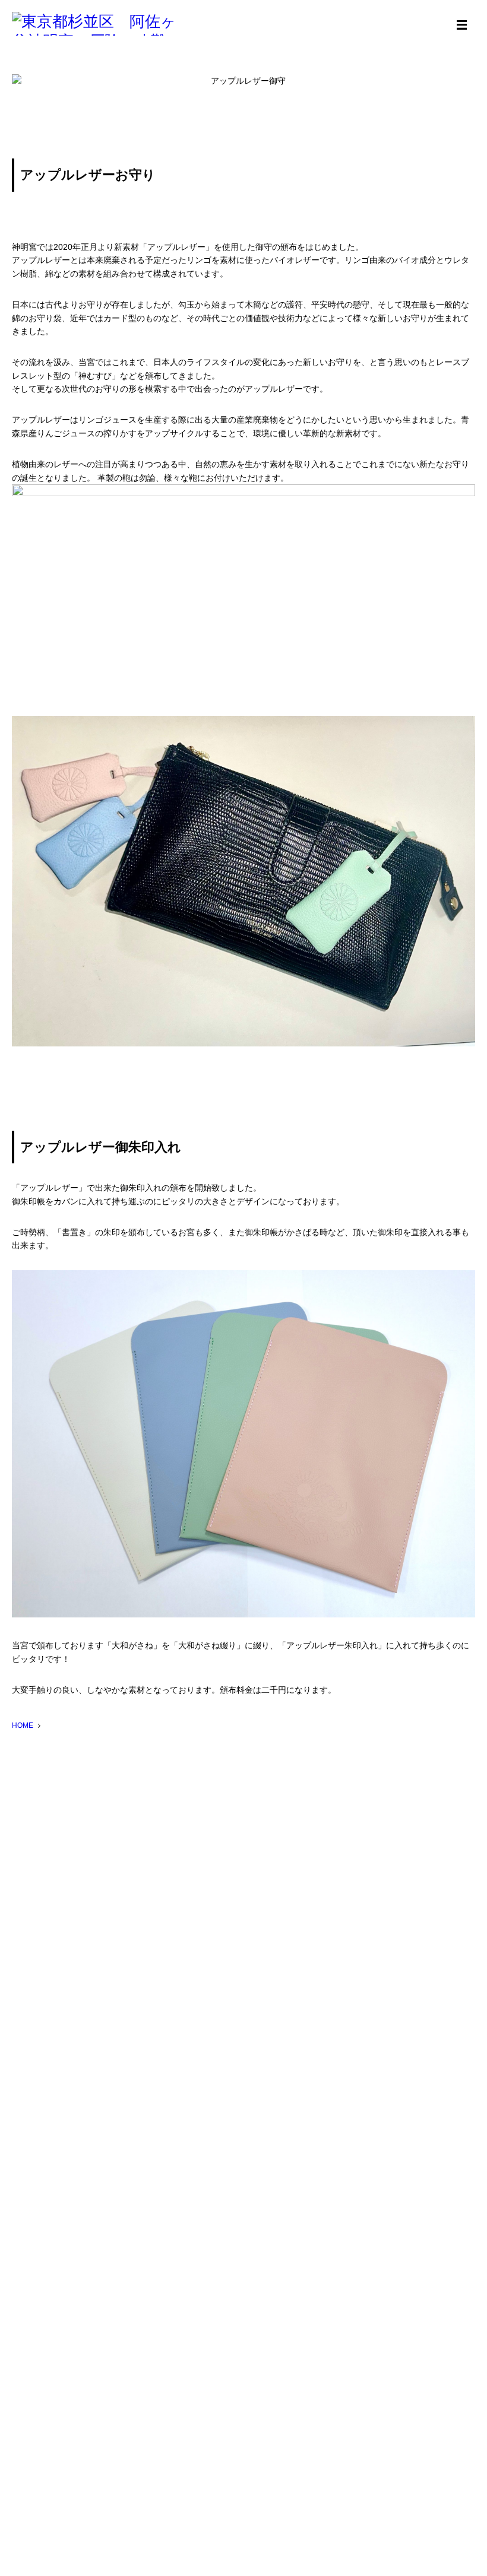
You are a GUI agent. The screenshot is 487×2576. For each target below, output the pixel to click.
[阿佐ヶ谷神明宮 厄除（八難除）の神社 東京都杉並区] (101, 24)
